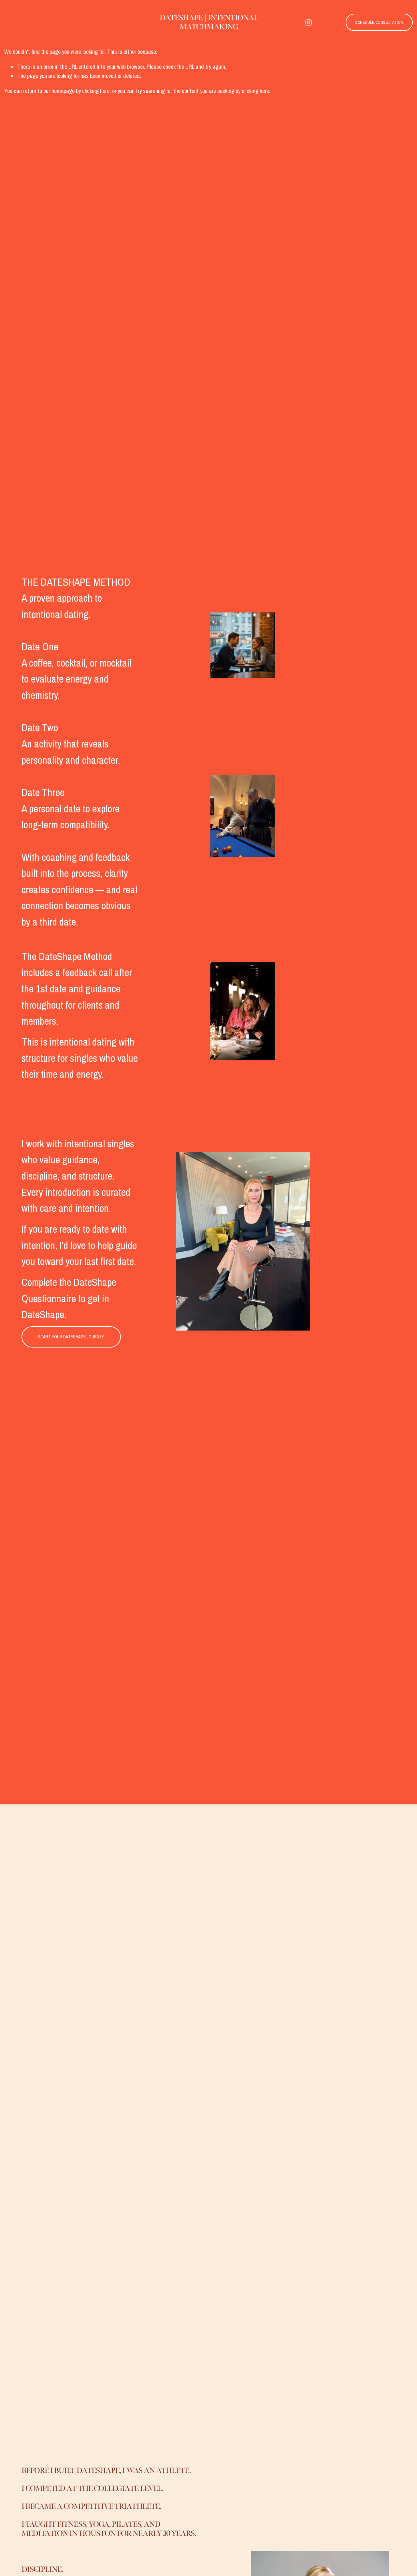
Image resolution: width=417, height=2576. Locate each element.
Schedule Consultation (379, 22)
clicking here (96, 91)
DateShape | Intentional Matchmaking (209, 22)
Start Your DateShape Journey (71, 1337)
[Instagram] (309, 23)
